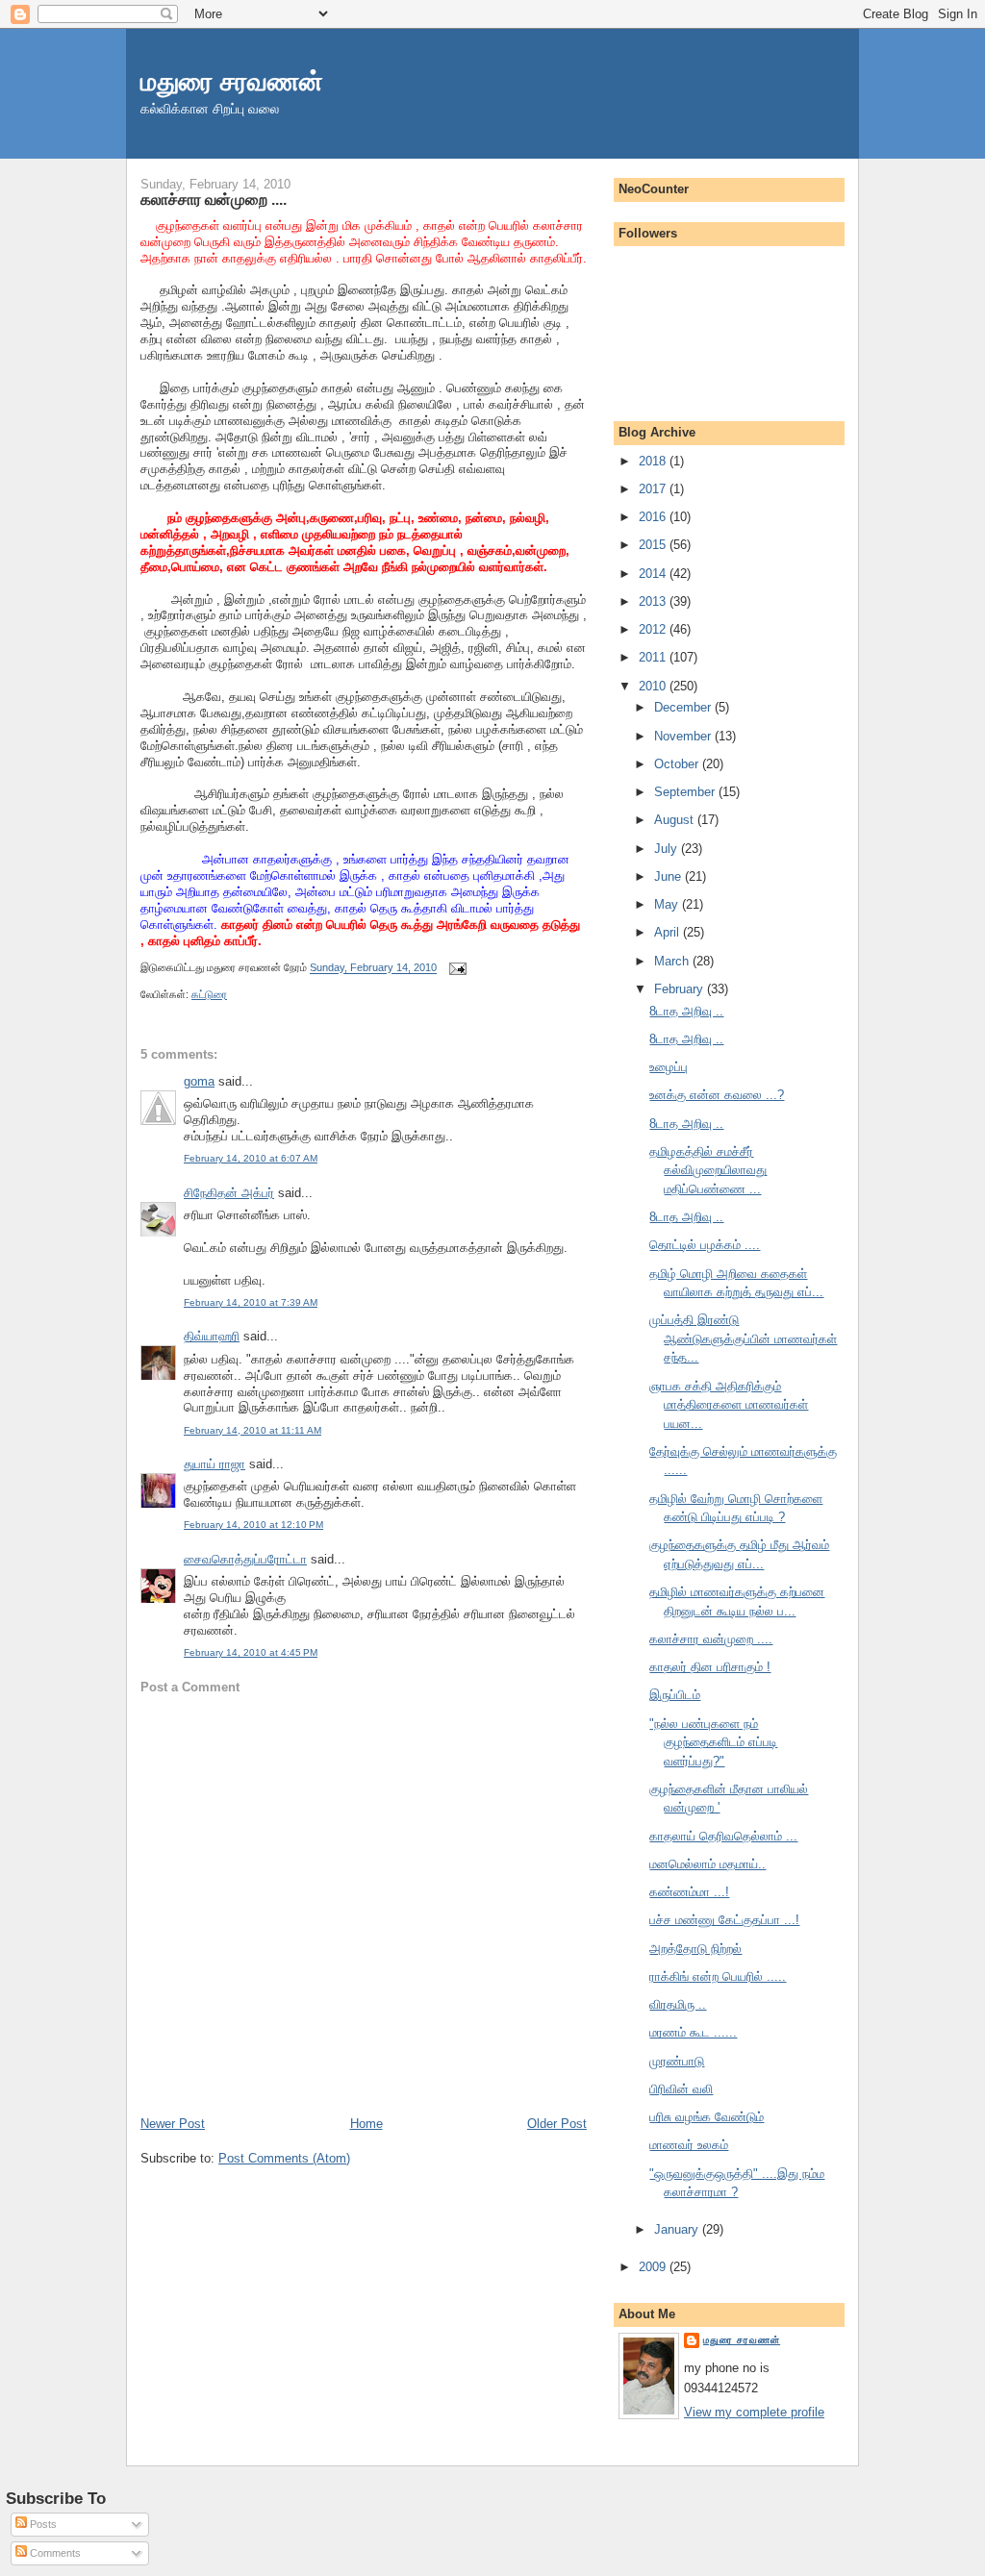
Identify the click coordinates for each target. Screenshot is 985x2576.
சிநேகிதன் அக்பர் (229, 1193)
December (684, 707)
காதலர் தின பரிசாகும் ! (710, 1667)
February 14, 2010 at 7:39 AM (251, 1302)
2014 (654, 574)
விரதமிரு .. (678, 2004)
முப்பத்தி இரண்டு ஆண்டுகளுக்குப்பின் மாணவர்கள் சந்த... (743, 1338)
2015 (654, 545)
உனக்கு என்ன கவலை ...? (717, 1095)
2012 (654, 629)
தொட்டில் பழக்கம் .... (705, 1245)
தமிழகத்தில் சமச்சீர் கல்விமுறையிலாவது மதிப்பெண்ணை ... (708, 1170)
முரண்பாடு (677, 2061)
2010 (654, 686)
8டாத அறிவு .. (686, 1011)
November (684, 736)
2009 (654, 2267)
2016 (654, 517)
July (668, 849)
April (669, 932)
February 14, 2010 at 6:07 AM (251, 1158)
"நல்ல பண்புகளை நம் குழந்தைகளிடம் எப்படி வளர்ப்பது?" (713, 1742)
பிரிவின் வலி (681, 2089)
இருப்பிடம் (675, 1695)
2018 (654, 461)
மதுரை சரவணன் (232, 81)
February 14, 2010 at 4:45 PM (251, 1652)
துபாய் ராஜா (215, 1464)
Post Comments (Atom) (284, 2158)
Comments (54, 2553)
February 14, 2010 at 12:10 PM (253, 1525)
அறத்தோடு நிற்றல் (695, 1949)
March (673, 961)
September (686, 792)
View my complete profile (754, 2412)
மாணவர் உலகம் (689, 2145)
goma (199, 1081)
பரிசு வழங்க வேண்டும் (707, 2117)
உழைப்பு (669, 1067)
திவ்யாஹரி (212, 1336)
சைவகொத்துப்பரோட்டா (245, 1559)
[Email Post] (455, 968)
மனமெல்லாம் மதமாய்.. (707, 1864)
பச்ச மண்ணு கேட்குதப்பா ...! (724, 1920)
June (669, 876)
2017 (654, 489)
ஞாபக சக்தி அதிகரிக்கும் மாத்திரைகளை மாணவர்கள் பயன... (729, 1405)
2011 (654, 657)
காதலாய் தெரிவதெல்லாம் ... (723, 1836)
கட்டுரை (209, 994)
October (678, 764)
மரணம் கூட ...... (693, 2032)
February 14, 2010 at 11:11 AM (253, 1430)
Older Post (557, 2124)
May (668, 904)
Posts (42, 2524)
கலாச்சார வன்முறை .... (214, 199)
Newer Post (173, 2124)
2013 (654, 601)
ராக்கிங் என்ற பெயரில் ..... (718, 1976)
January (678, 2229)
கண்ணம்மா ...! (689, 1892)
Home (366, 2124)
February (681, 989)
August (676, 820)
